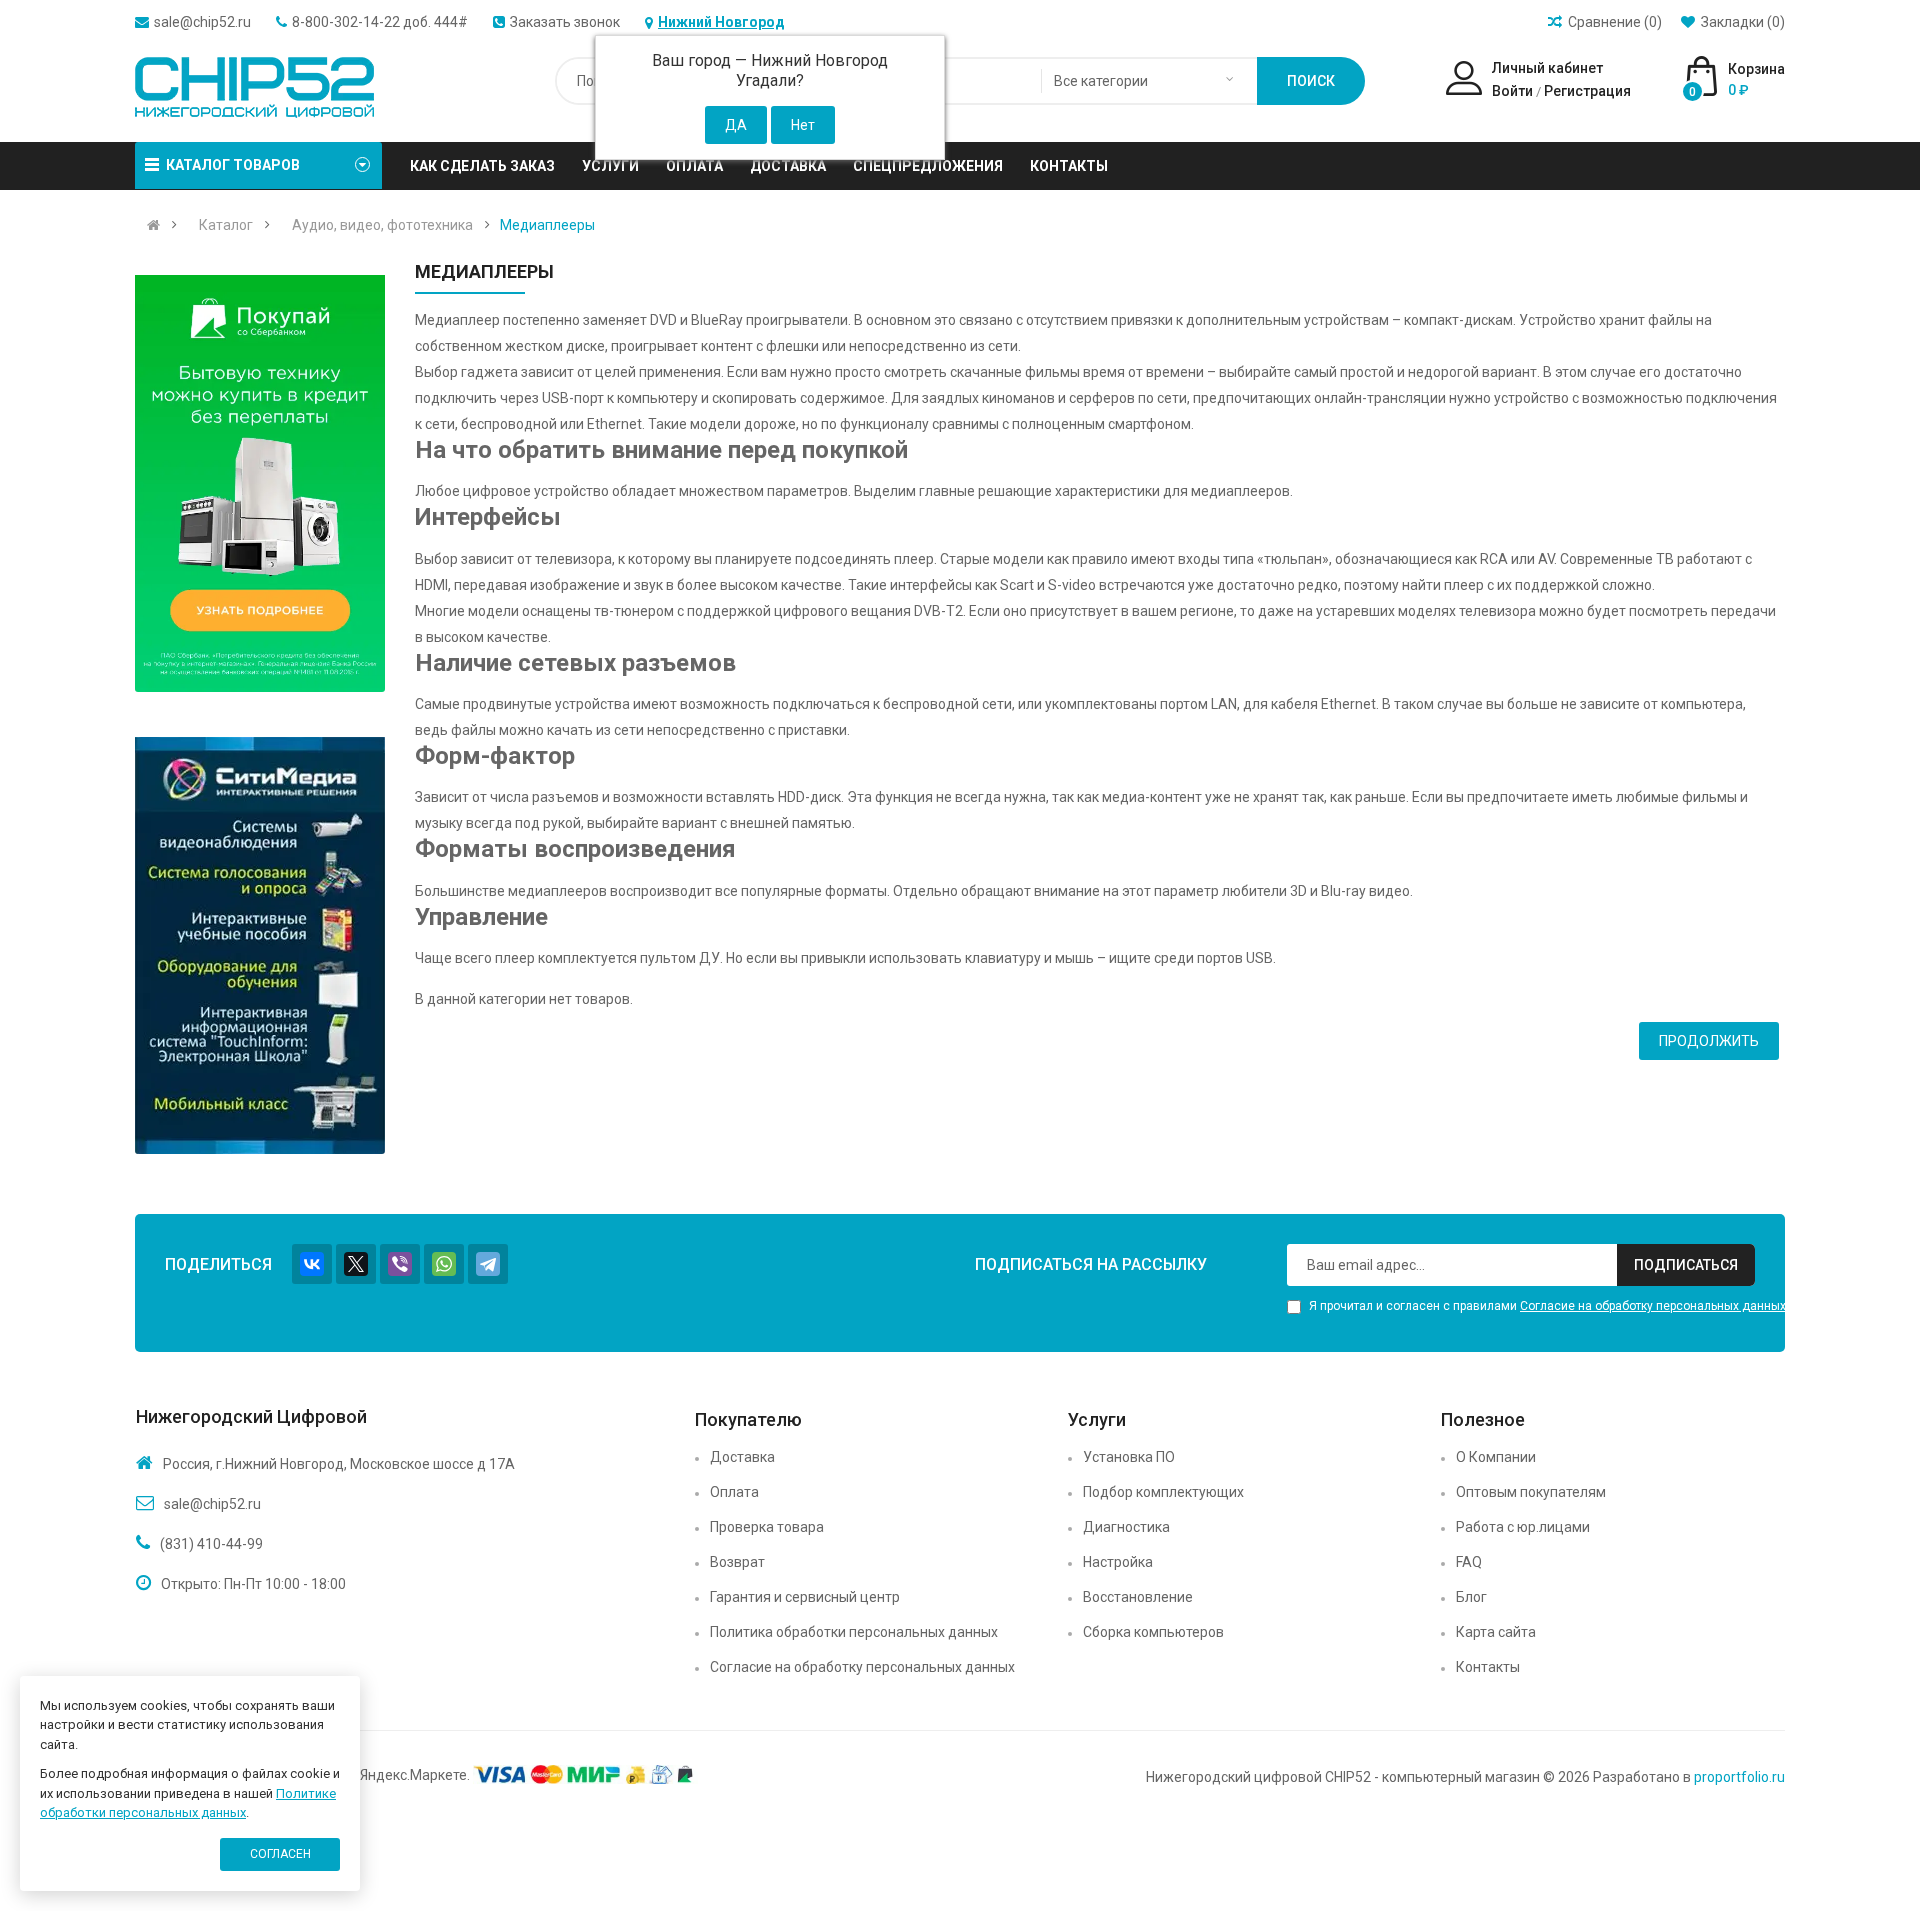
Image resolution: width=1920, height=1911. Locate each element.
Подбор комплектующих (1163, 1492)
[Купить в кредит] (260, 483)
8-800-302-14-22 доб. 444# (380, 22)
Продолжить (1709, 1041)
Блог (1471, 1597)
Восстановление (1138, 1597)
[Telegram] (488, 1264)
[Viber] (400, 1264)
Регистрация (1587, 91)
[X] (356, 1264)
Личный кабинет (1547, 68)
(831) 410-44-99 (211, 1544)
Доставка (742, 1457)
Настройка (1118, 1562)
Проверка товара (767, 1527)
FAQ (1469, 1562)
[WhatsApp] (444, 1264)
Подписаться (1686, 1265)
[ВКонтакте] (312, 1264)
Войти (1512, 91)
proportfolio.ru (1739, 1777)
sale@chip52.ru (202, 22)
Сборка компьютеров (1153, 1632)
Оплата (734, 1492)
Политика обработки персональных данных (854, 1632)
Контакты (1488, 1667)
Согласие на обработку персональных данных (1653, 1306)
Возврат (737, 1562)
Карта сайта (1496, 1632)
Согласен (280, 1854)
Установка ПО (1129, 1457)
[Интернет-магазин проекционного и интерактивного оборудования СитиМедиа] (260, 945)
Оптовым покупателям (1531, 1492)
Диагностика (1126, 1527)
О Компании (1496, 1457)
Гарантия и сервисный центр (805, 1597)
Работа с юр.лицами (1523, 1527)
